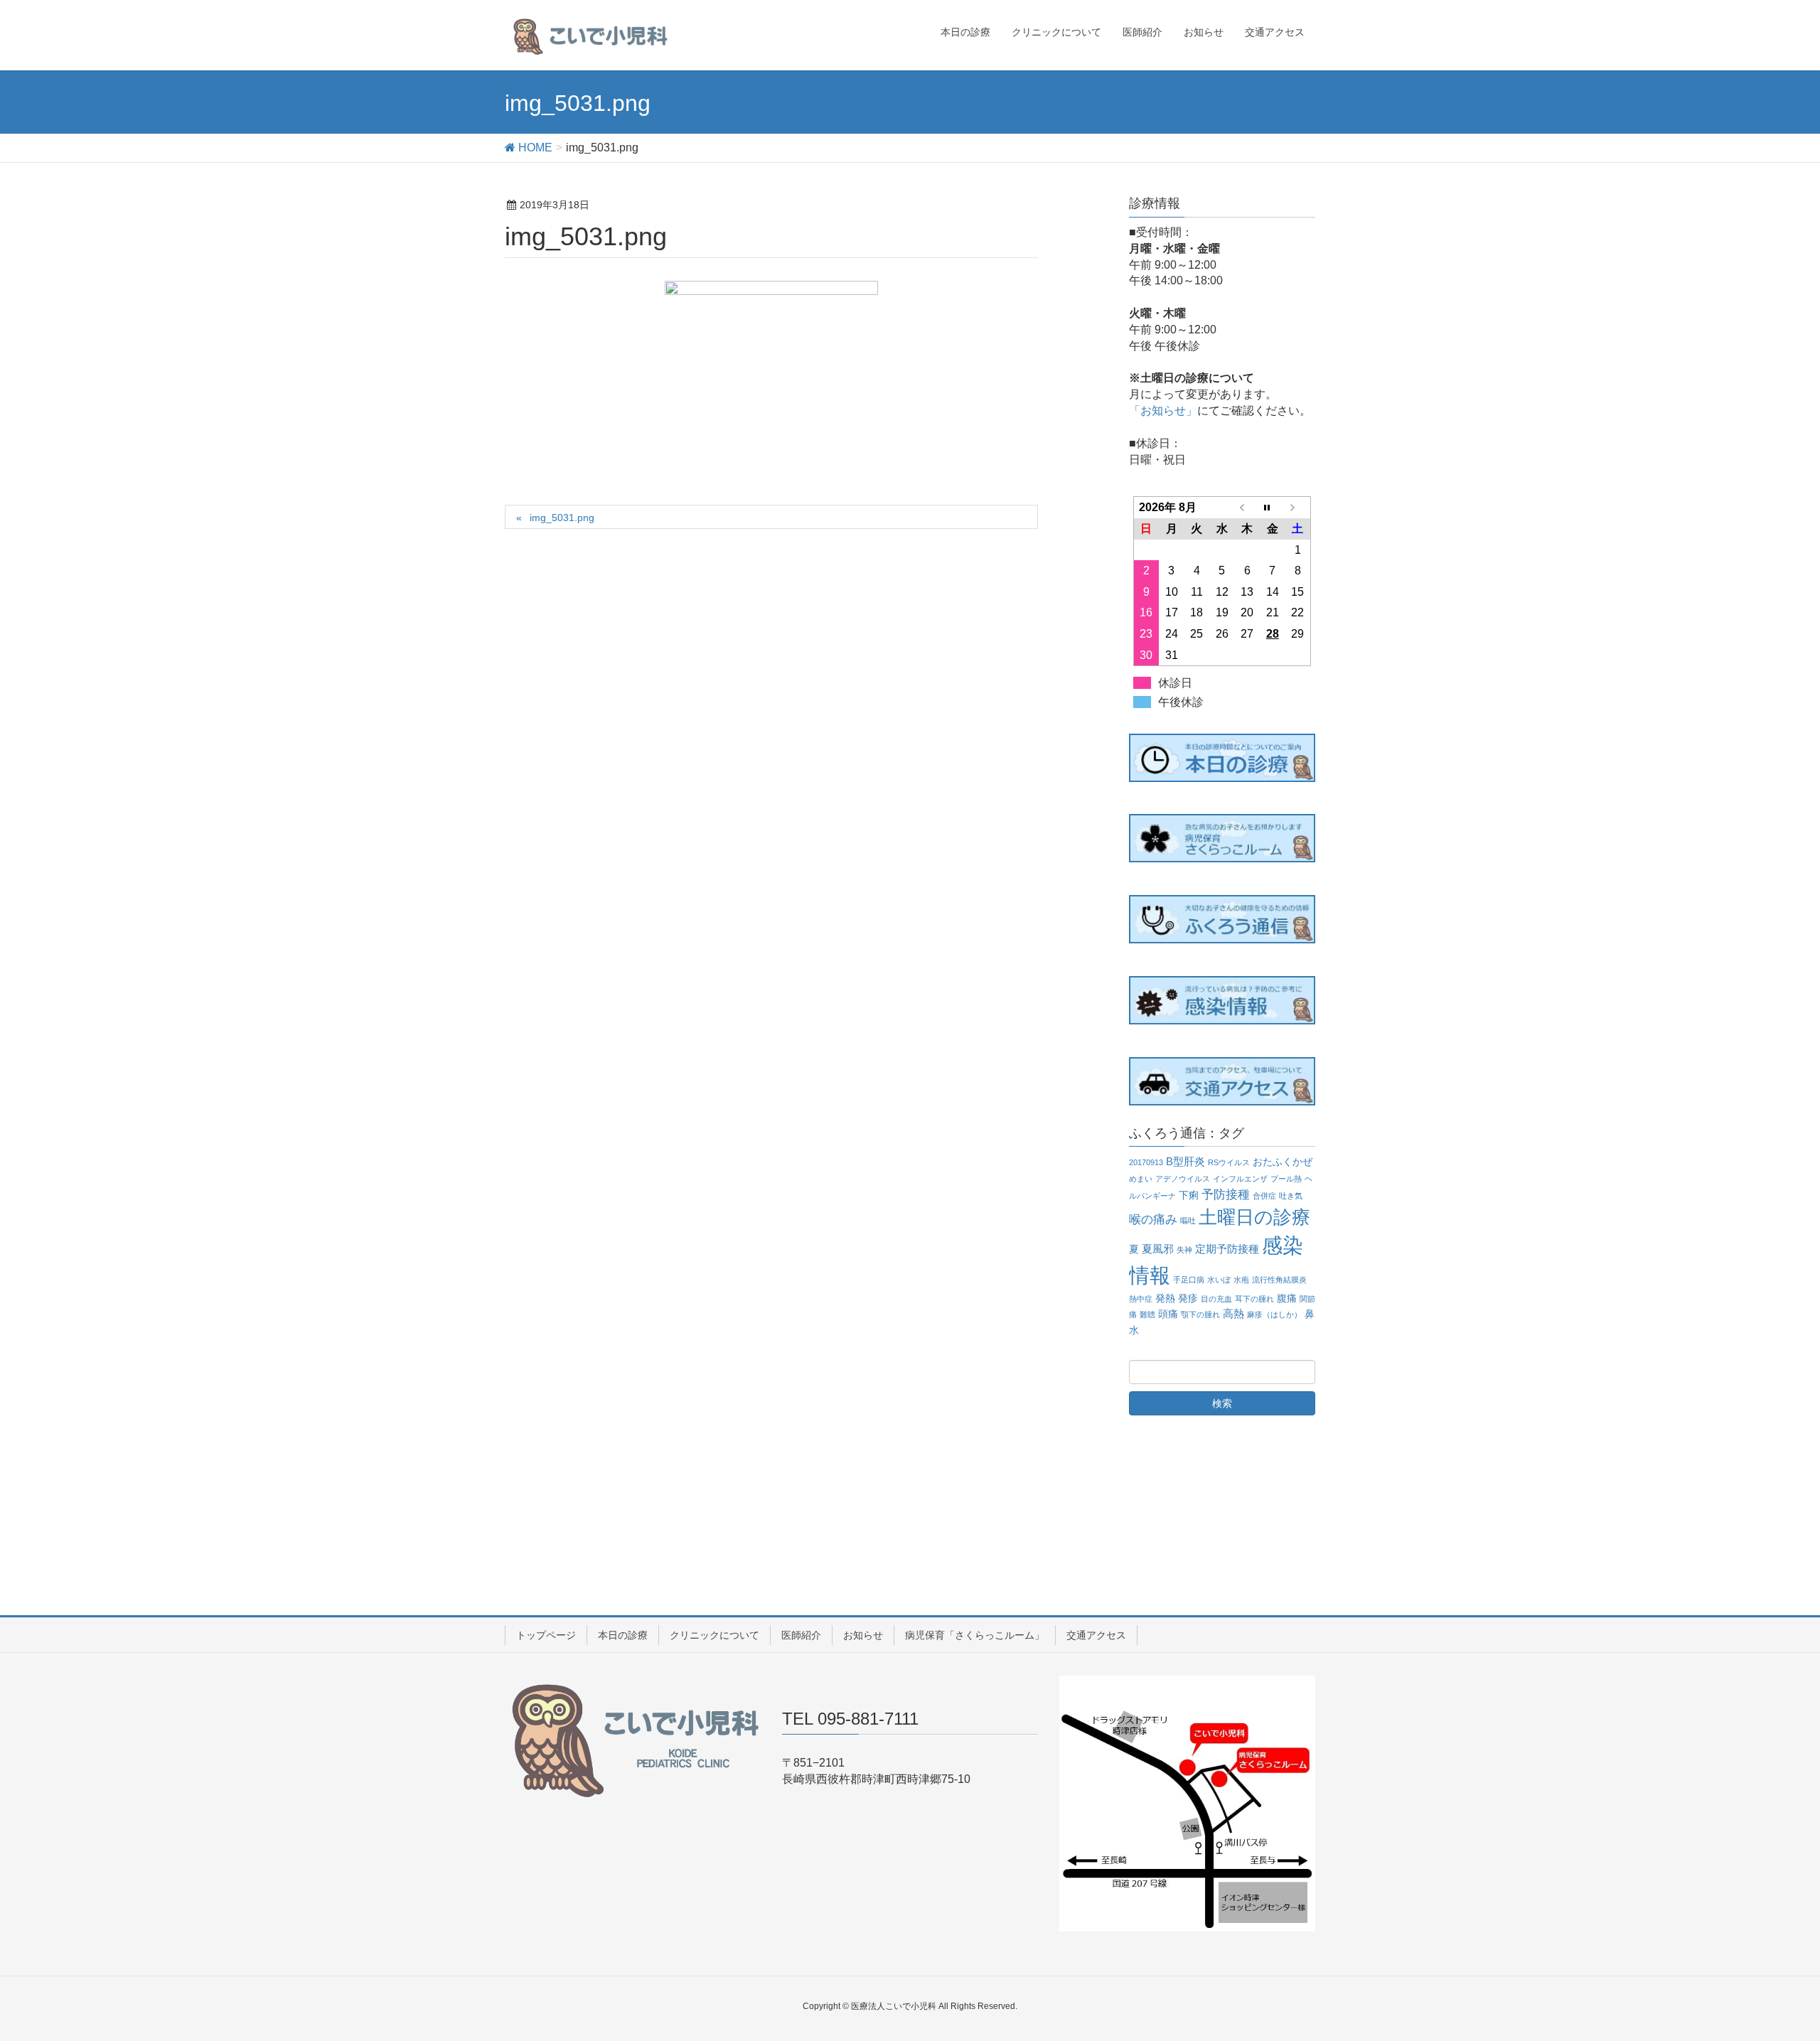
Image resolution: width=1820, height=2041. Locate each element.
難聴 (1147, 1314)
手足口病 (1189, 1280)
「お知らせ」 (1163, 411)
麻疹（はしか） (1274, 1314)
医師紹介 (801, 1635)
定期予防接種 (1227, 1249)
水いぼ (1219, 1280)
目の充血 (1216, 1299)
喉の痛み (1153, 1220)
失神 (1184, 1250)
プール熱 (1286, 1179)
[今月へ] (1273, 508)
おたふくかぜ (1283, 1162)
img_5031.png (562, 518)
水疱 (1241, 1280)
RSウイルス (1229, 1162)
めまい (1141, 1179)
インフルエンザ (1240, 1179)
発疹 (1188, 1298)
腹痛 (1287, 1298)
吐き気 (1291, 1196)
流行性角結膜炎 (1279, 1280)
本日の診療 (623, 1635)
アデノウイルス (1183, 1179)
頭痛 (1168, 1314)
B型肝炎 (1185, 1161)
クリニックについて (714, 1635)
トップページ (546, 1635)
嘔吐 (1188, 1221)
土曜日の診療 (1254, 1217)
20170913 (1146, 1162)
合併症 (1264, 1196)
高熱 (1233, 1313)
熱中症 (1141, 1299)
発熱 (1165, 1298)
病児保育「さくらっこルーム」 (975, 1635)
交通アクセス (1096, 1635)
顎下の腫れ (1200, 1314)
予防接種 (1226, 1195)
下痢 (1189, 1195)
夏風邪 (1158, 1249)
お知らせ (863, 1635)
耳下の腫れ (1254, 1299)
